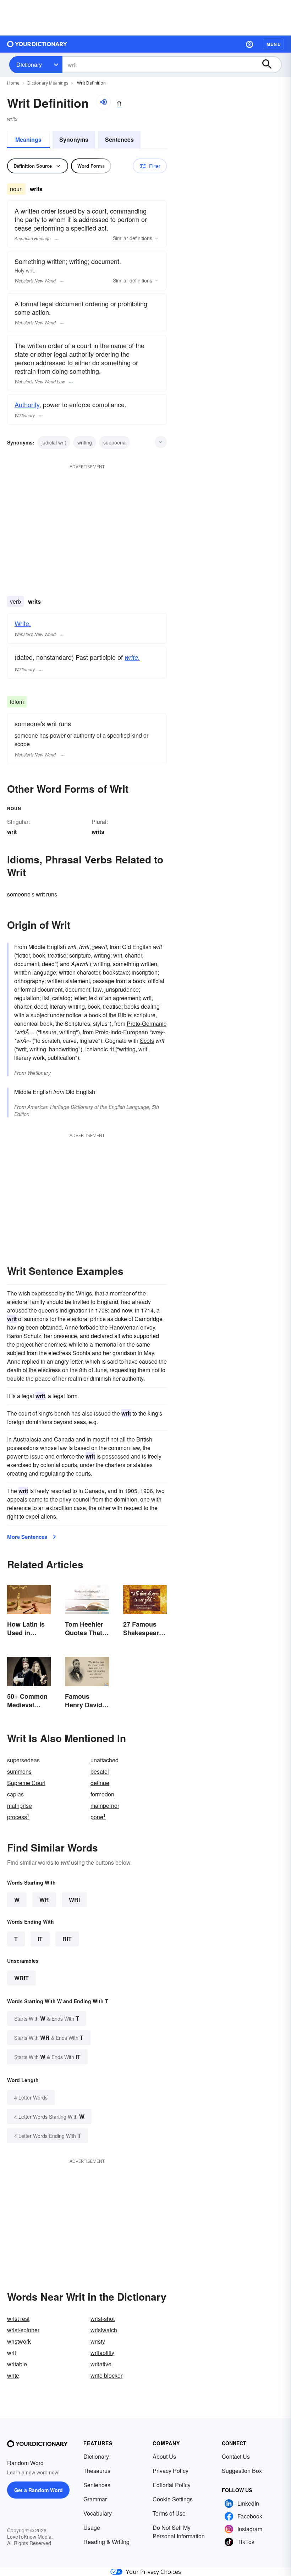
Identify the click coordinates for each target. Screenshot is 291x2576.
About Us (164, 2456)
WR (44, 1900)
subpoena (114, 442)
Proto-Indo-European (122, 1032)
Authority (27, 404)
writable (17, 2364)
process (18, 1817)
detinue (100, 1783)
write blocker (106, 2375)
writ (21, 1978)
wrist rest (18, 2319)
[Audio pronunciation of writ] (103, 102)
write (13, 2375)
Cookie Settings (173, 2499)
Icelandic (97, 1049)
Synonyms (74, 139)
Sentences (119, 139)
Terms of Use (169, 2513)
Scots (147, 1041)
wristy (98, 2341)
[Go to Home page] (37, 44)
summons (19, 1771)
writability (102, 2353)
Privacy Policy (171, 2471)
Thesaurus (97, 2471)
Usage (92, 2528)
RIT (67, 1939)
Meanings (28, 139)
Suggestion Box (242, 2471)
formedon (102, 1794)
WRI (74, 1900)
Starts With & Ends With (47, 2018)
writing (85, 442)
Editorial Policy (172, 2485)
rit (112, 1049)
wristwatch (104, 2330)
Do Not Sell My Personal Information (179, 2532)
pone (98, 1817)
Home (13, 83)
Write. (23, 623)
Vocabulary (98, 2513)
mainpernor (105, 1806)
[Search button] (270, 65)
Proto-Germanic (147, 1023)
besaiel (100, 1771)
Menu (274, 44)
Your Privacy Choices (153, 2572)
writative (101, 2364)
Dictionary (29, 64)
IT (40, 1939)
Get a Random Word (39, 2490)
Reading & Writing (106, 2542)
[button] (249, 44)
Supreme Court (26, 1783)
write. (132, 657)
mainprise (20, 1806)
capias (15, 1794)
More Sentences (27, 1537)
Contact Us (236, 2456)
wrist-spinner (23, 2330)
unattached (105, 1760)
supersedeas (23, 1760)
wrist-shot (103, 2319)
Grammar (95, 2499)
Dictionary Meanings (48, 83)
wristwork (19, 2341)
